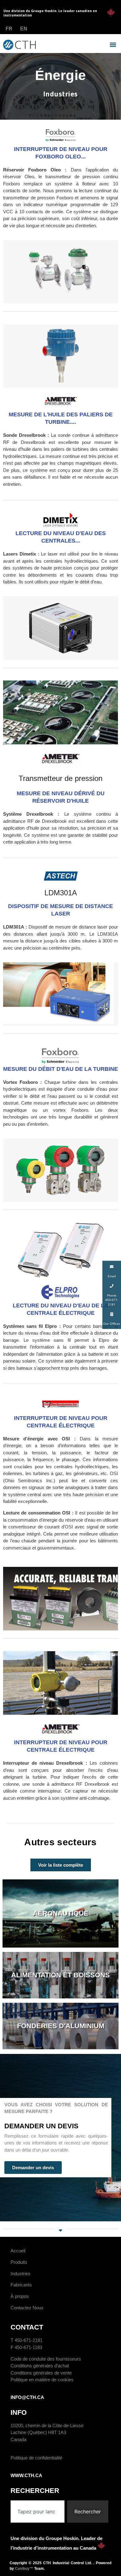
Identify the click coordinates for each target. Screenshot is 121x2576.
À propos (20, 2296)
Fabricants (21, 2285)
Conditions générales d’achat (40, 2366)
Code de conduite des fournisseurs (46, 2359)
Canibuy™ (24, 2569)
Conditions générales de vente (41, 2373)
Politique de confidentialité (36, 2458)
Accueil (18, 2251)
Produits (19, 2262)
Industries (20, 2274)
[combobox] (38, 2512)
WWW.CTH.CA (26, 2475)
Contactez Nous (27, 2308)
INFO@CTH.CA (27, 2397)
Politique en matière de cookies (42, 2380)
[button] (113, 45)
